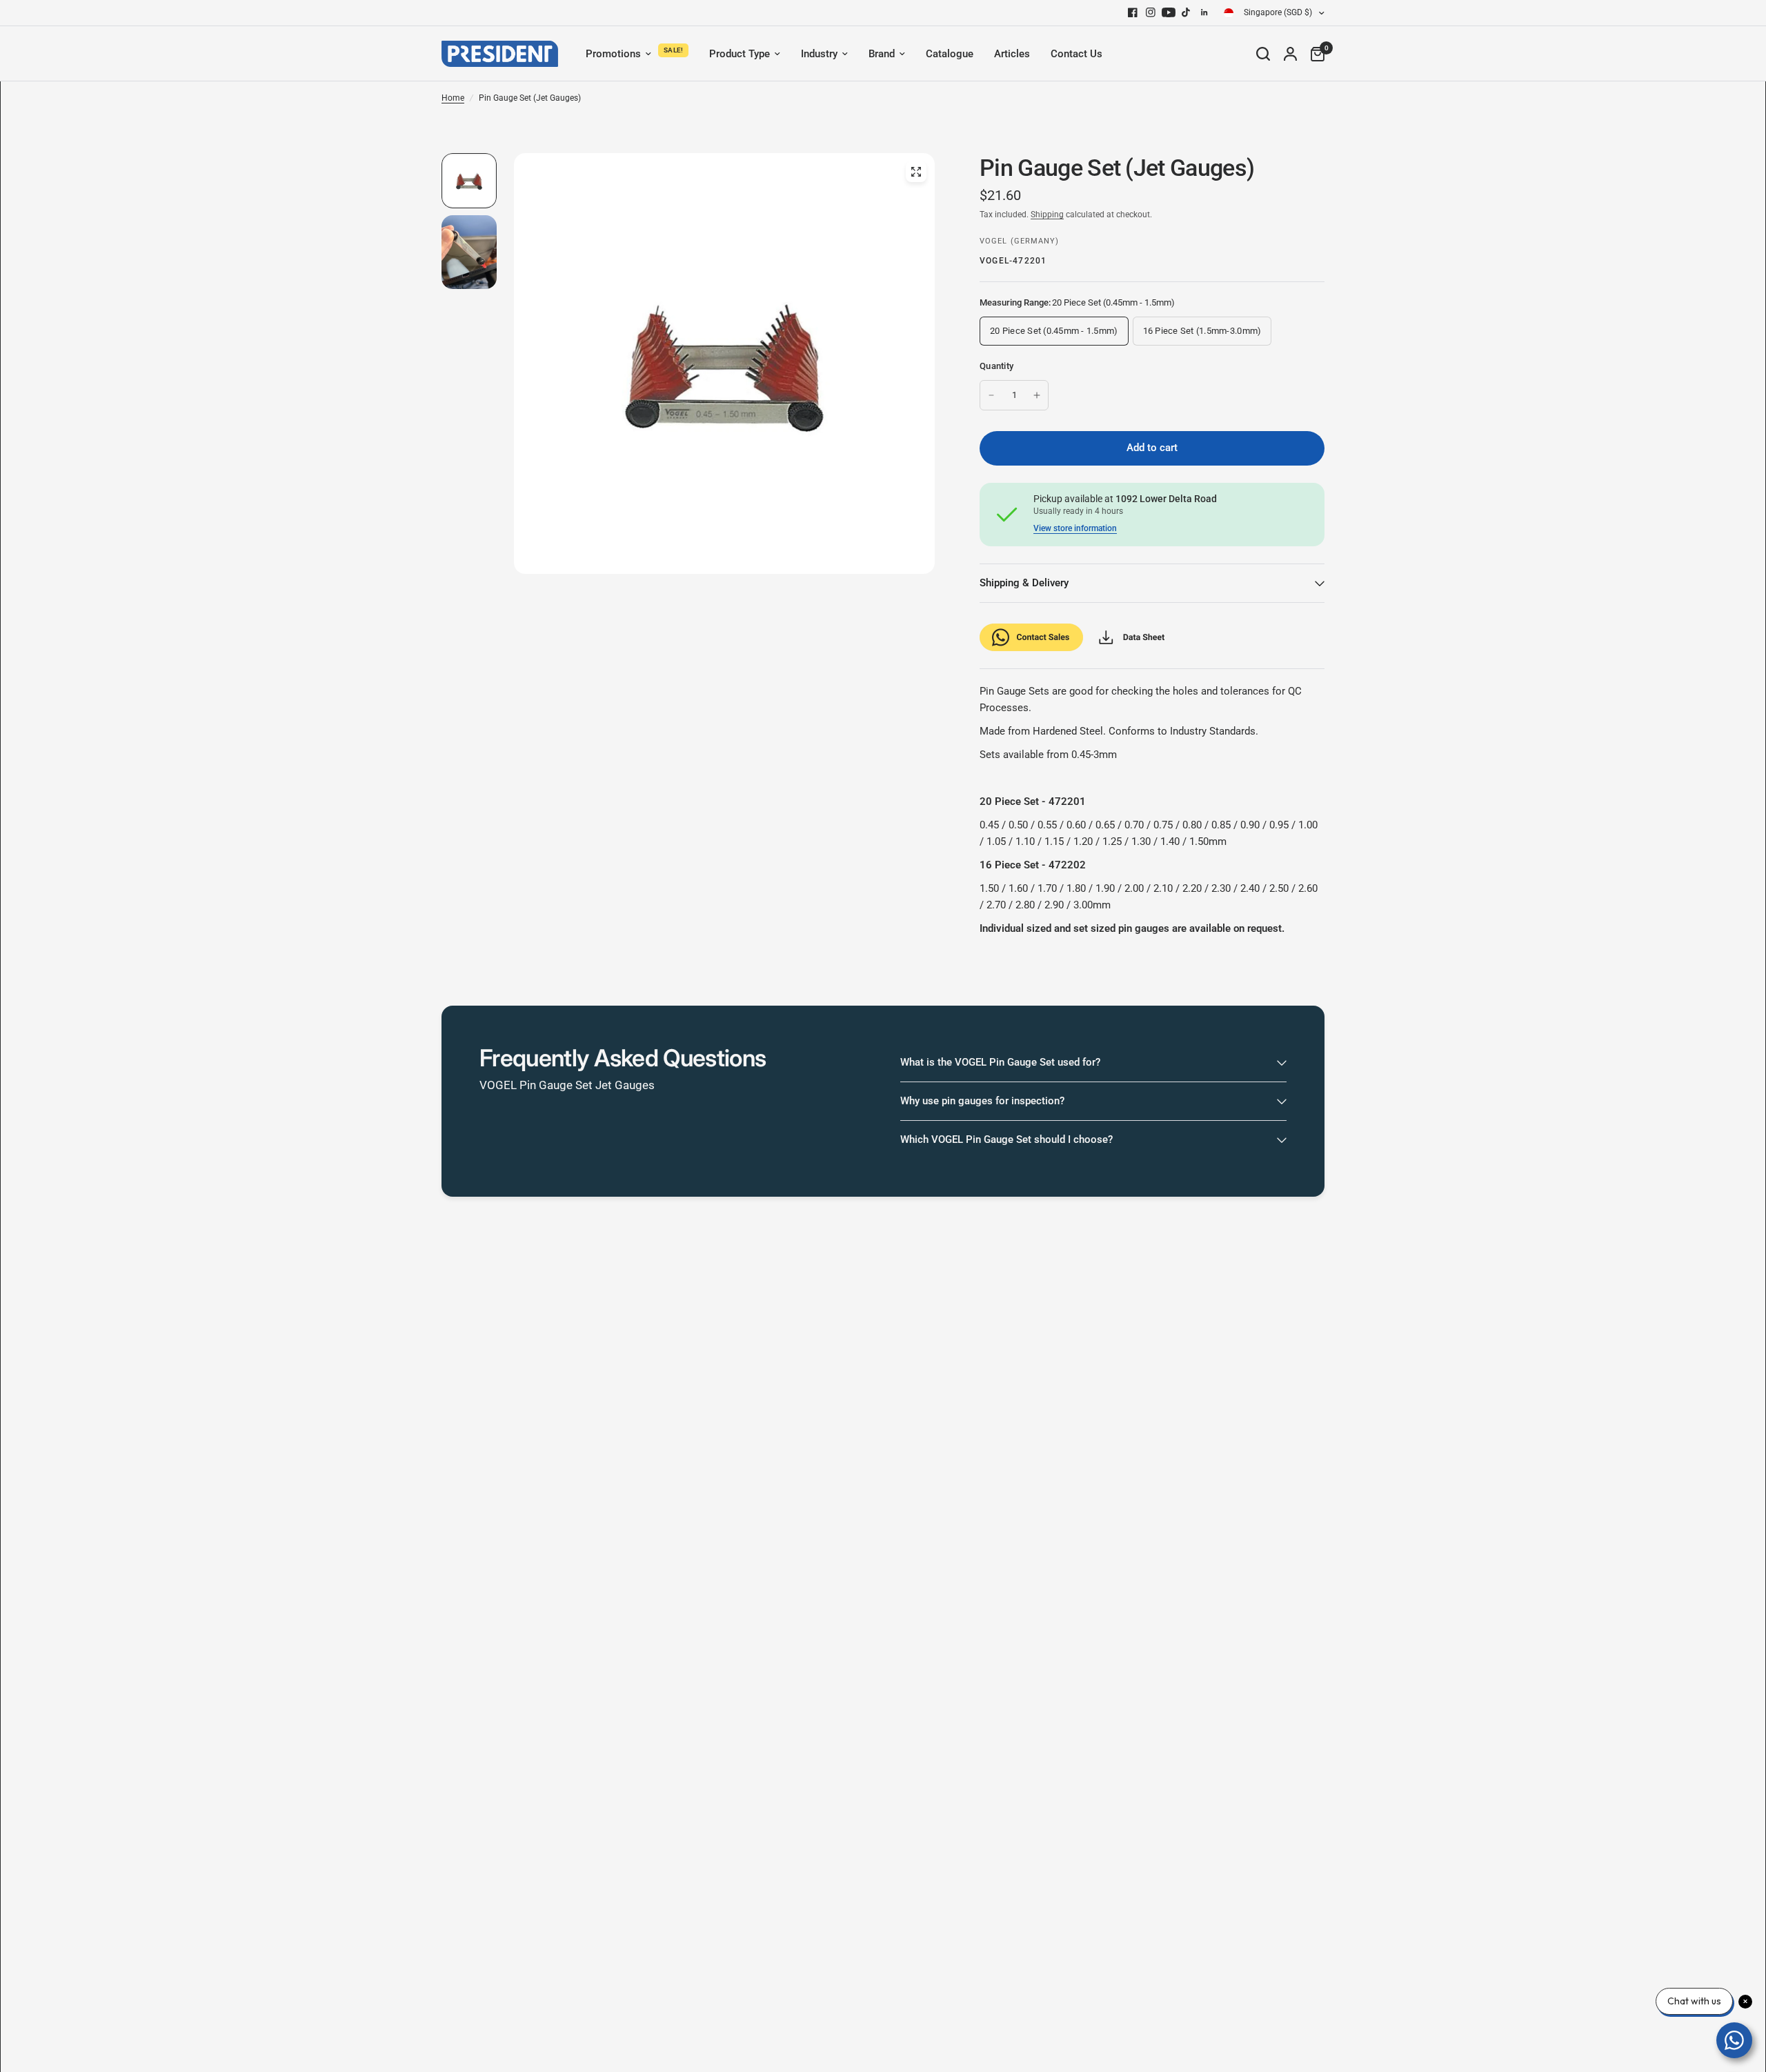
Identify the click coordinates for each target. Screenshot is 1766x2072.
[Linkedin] (1204, 12)
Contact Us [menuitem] (1077, 54)
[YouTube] (1169, 12)
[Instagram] (1151, 12)
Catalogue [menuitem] (950, 54)
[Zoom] (916, 172)
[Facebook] (1133, 12)
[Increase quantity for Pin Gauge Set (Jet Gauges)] (1037, 395)
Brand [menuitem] (882, 54)
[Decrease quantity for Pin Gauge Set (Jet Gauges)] (991, 395)
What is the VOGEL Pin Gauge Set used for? (1000, 1062)
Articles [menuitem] (1012, 54)
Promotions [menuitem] (613, 54)
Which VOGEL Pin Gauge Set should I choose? (1006, 1139)
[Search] (1263, 54)
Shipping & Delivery (1024, 583)
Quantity (996, 366)
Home (453, 98)
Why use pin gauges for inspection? (982, 1101)
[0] (1314, 54)
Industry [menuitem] (819, 54)
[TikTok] (1187, 12)
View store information (1075, 528)
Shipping (1047, 215)
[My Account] (1290, 54)
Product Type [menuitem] (740, 54)
